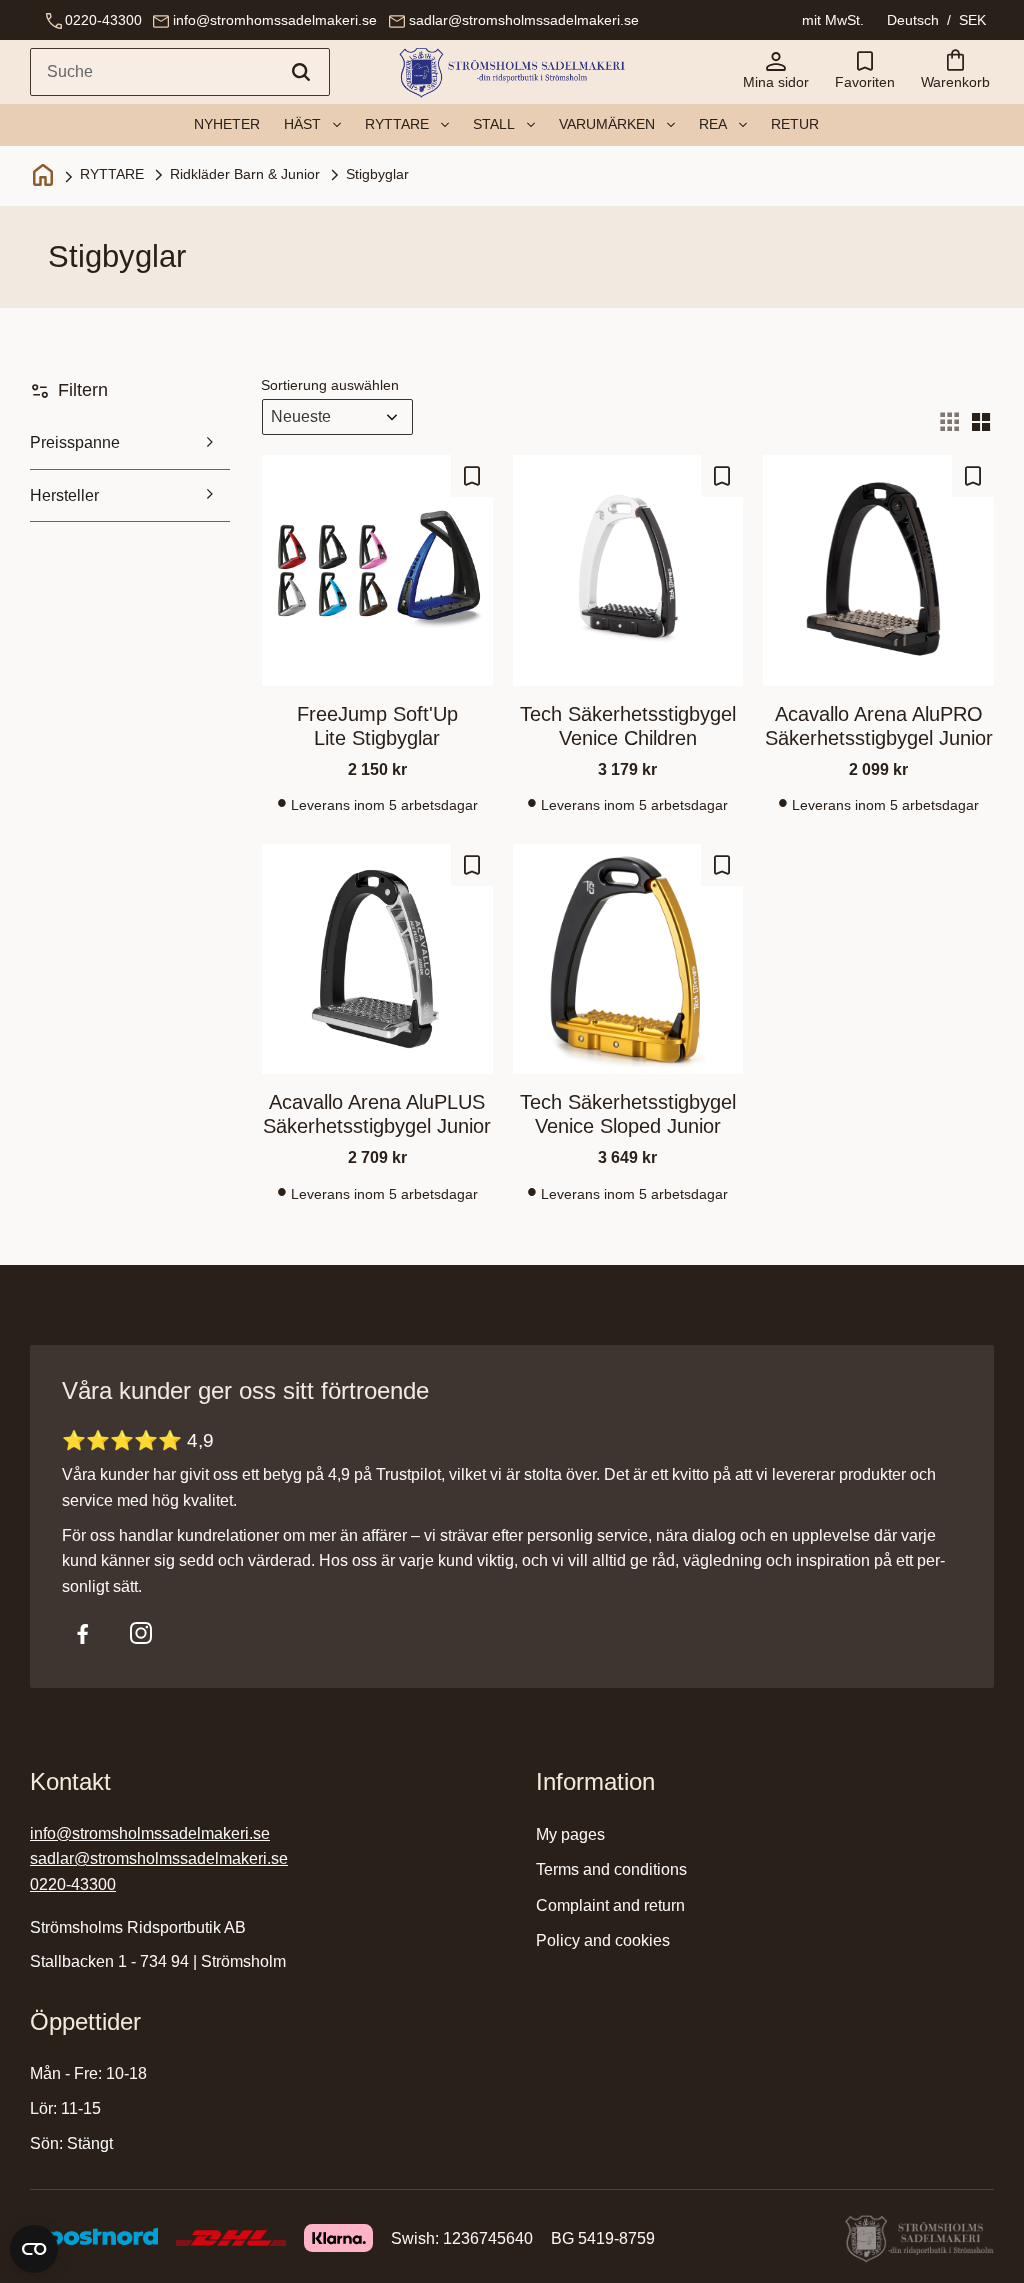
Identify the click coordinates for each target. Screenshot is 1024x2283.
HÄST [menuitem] (302, 124)
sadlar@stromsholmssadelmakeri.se (524, 20)
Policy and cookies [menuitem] (603, 1940)
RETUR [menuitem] (795, 124)
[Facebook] (83, 1633)
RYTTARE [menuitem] (397, 124)
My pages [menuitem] (570, 1834)
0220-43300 (103, 20)
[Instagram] (141, 1633)
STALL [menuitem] (494, 124)
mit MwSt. (833, 20)
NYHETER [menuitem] (227, 124)
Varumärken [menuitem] (607, 124)
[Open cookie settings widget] (34, 2249)
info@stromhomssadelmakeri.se (275, 20)
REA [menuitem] (713, 124)
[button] (865, 72)
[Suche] (301, 72)
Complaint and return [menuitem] (610, 1905)
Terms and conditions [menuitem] (611, 1869)
